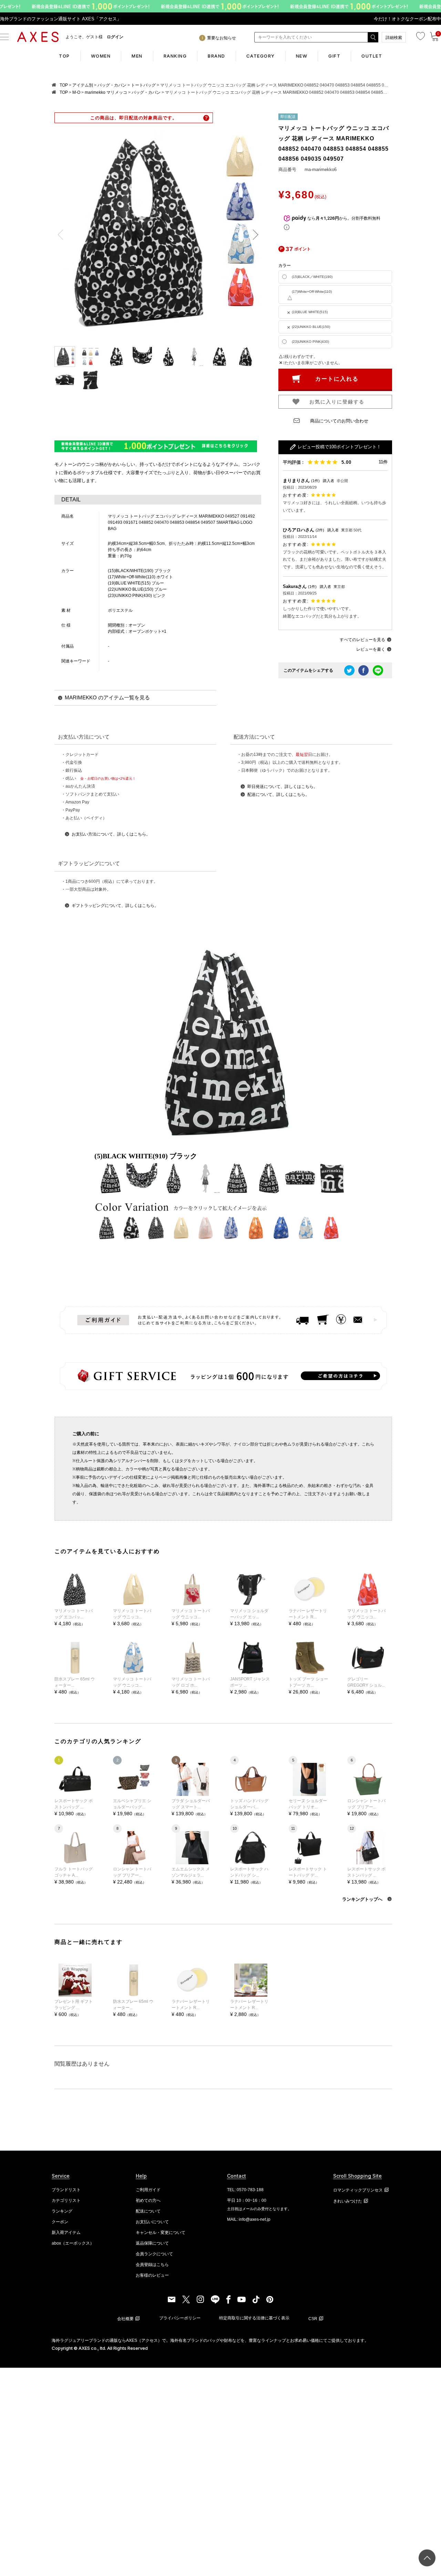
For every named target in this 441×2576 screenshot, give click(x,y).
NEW (302, 56)
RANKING (175, 56)
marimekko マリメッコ (106, 92)
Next (253, 235)
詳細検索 (394, 38)
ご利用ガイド (148, 2190)
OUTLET (372, 56)
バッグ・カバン (112, 85)
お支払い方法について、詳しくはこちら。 (111, 834)
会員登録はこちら (152, 2265)
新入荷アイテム (66, 2233)
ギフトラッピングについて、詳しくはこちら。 (115, 906)
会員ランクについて (154, 2254)
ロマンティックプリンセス (358, 2190)
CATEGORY (261, 56)
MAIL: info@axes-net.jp (249, 2219)
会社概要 (125, 2319)
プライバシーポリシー (180, 2318)
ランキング (62, 2211)
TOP (64, 56)
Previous (63, 235)
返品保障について (152, 2243)
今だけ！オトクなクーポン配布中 (407, 19)
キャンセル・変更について (161, 2233)
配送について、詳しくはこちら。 (278, 795)
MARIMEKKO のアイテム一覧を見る (107, 697)
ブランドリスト (66, 2190)
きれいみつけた (348, 2201)
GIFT (334, 56)
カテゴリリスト (66, 2200)
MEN (137, 56)
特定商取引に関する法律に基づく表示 (254, 2318)
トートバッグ (143, 85)
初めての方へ (148, 2200)
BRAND (217, 56)
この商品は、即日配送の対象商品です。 (134, 118)
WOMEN (101, 56)
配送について (148, 2211)
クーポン (60, 2222)
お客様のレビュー (152, 2275)
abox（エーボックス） (73, 2243)
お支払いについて (152, 2222)
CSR (313, 2319)
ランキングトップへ (363, 1899)
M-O (76, 92)
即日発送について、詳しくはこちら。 (283, 787)
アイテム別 (83, 85)
